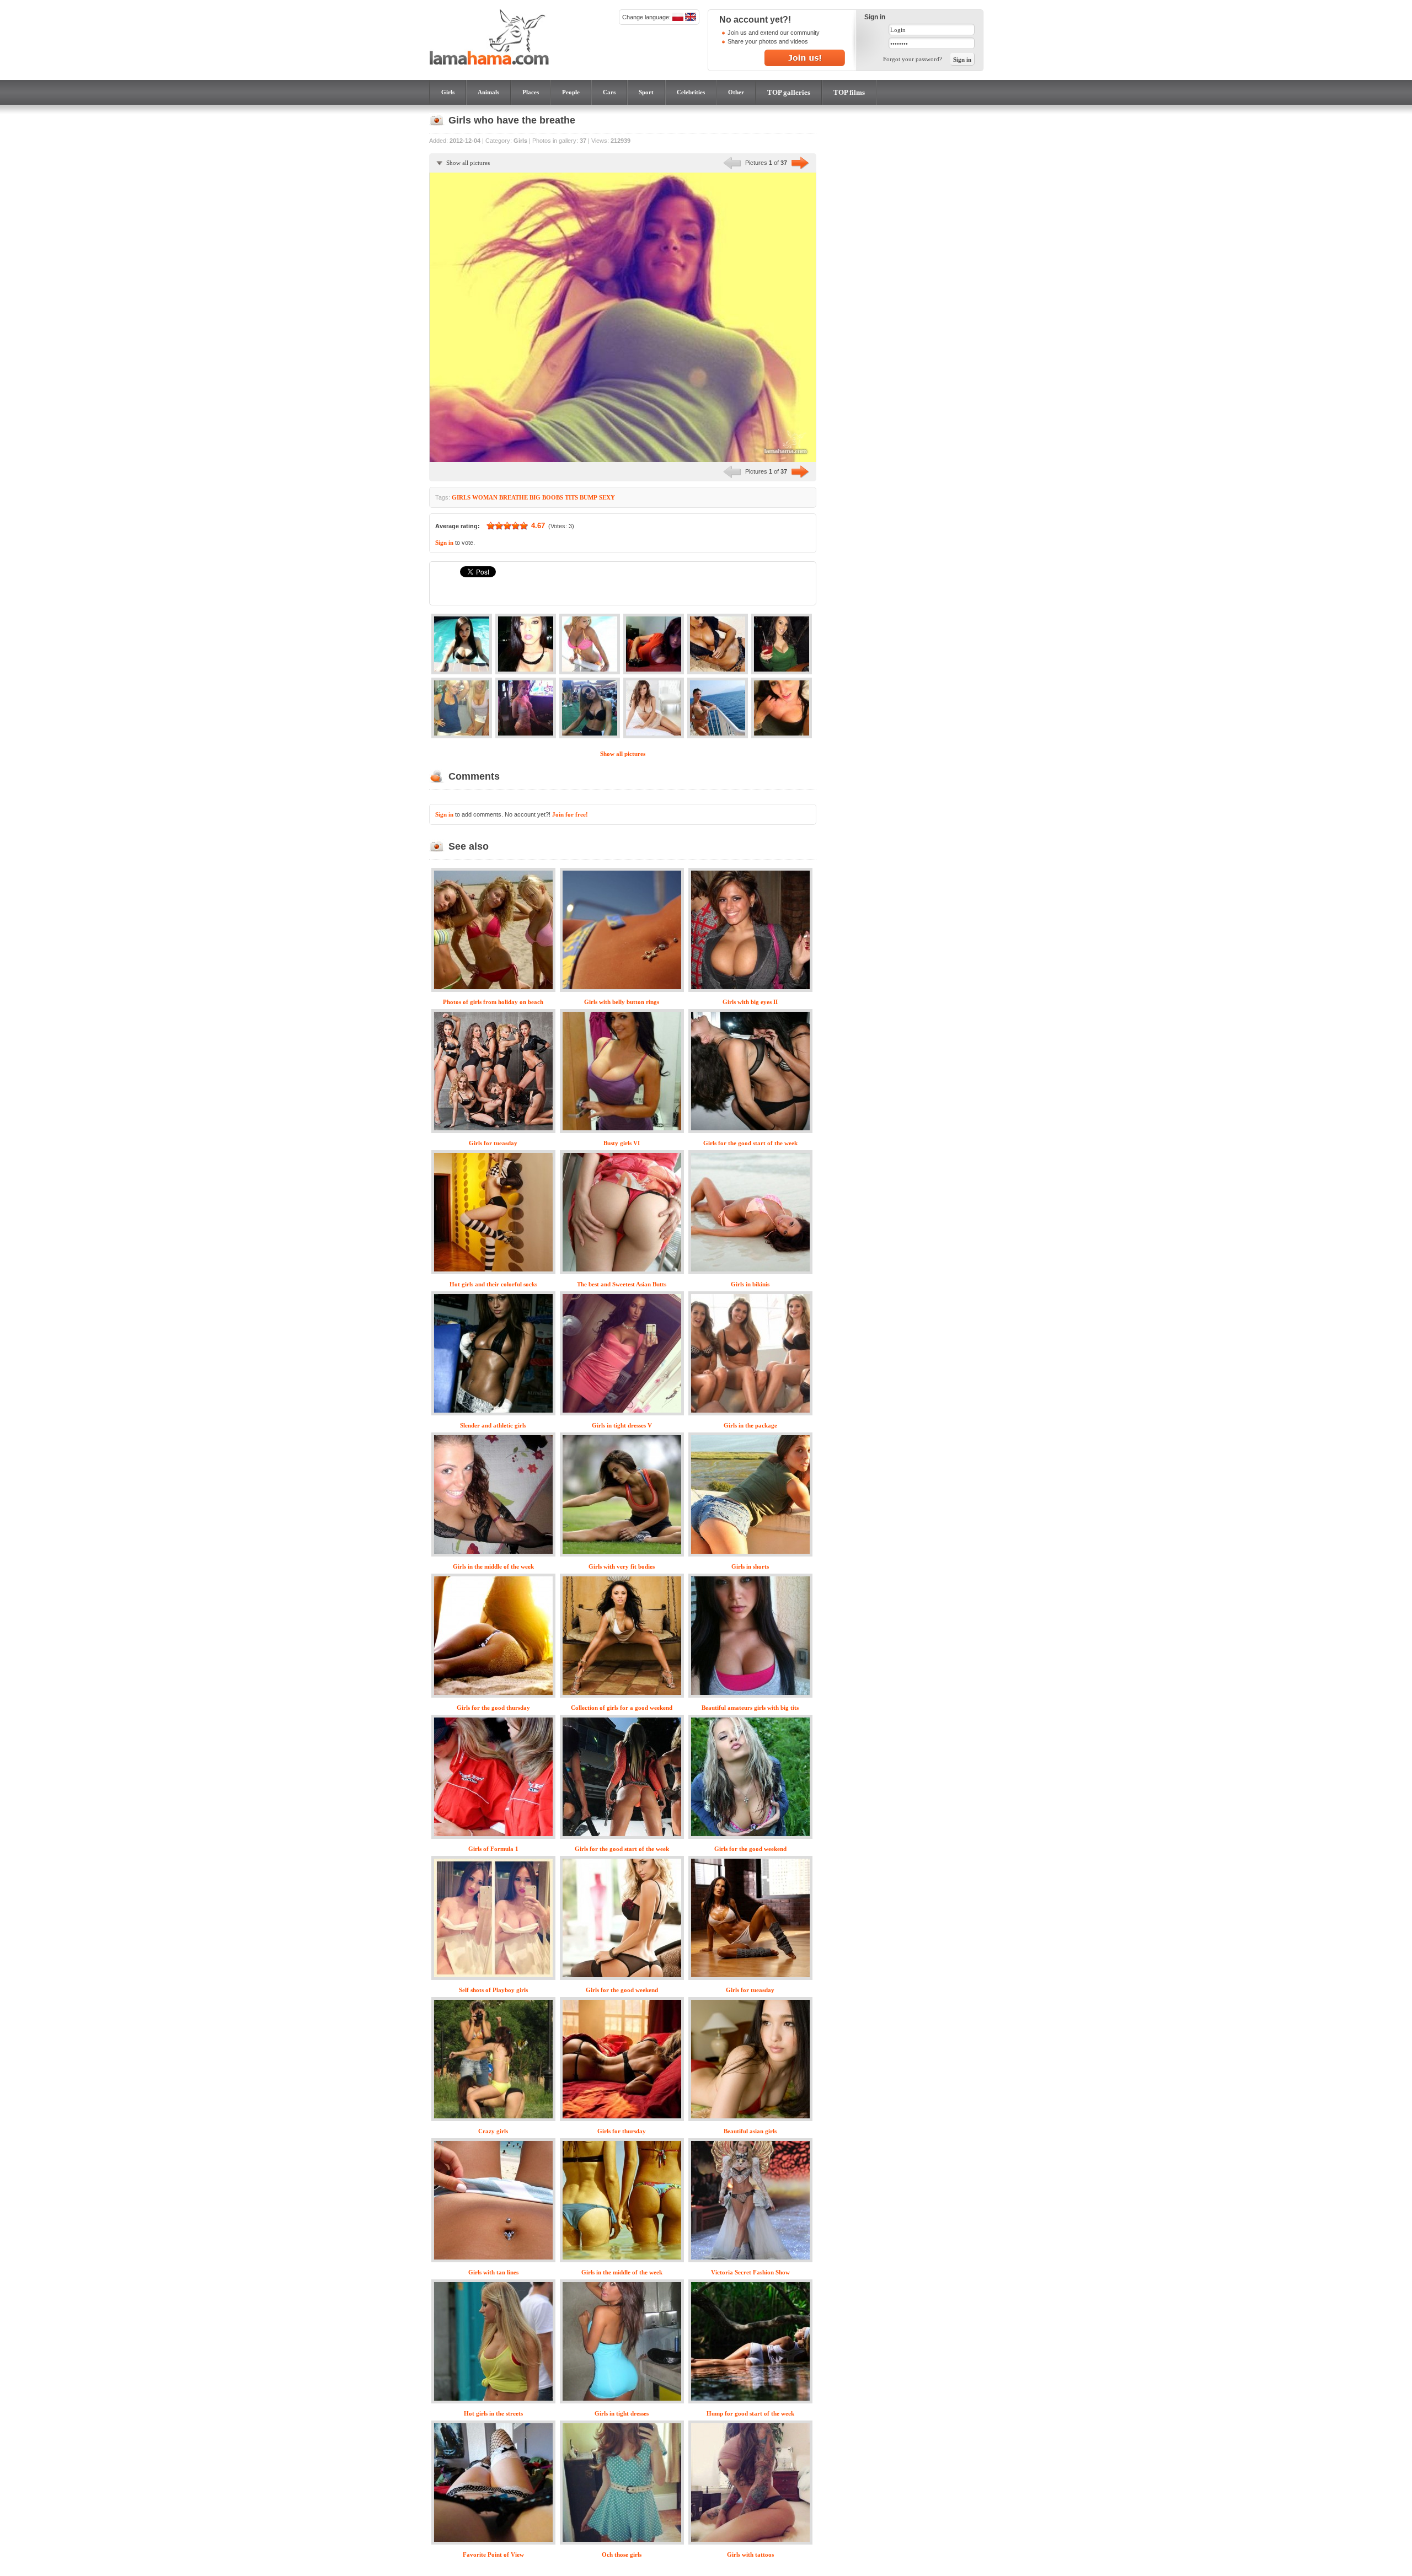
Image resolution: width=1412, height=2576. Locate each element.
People (571, 92)
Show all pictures (468, 163)
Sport (646, 92)
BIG (535, 497)
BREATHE (514, 497)
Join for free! (570, 814)
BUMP (589, 497)
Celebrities (691, 92)
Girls (448, 92)
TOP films (849, 92)
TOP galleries (789, 92)
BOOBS (553, 497)
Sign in (444, 543)
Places (531, 92)
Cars (609, 92)
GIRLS (461, 497)
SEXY (607, 497)
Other (736, 92)
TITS (571, 497)
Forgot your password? (913, 59)
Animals (488, 92)
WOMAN (485, 497)
